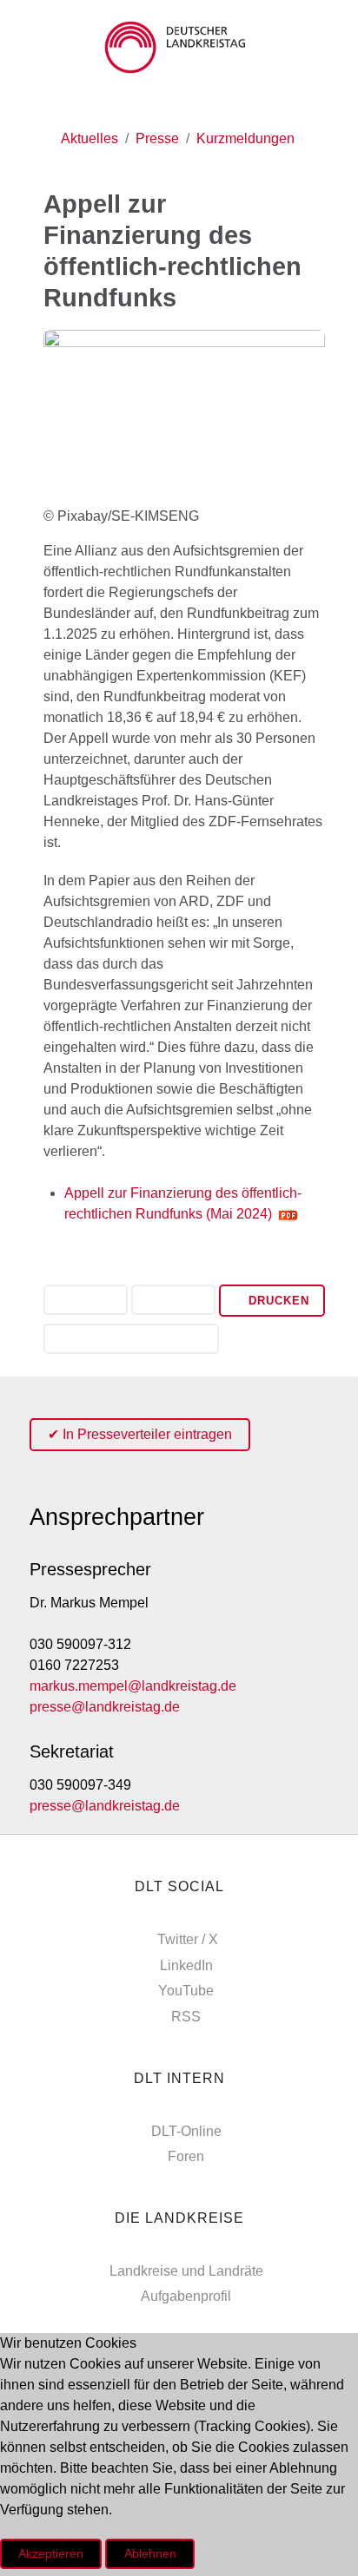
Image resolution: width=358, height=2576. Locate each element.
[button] (86, 1301)
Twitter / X (188, 1939)
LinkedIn (186, 1965)
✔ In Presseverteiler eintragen (140, 1434)
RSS (186, 2017)
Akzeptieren (51, 2553)
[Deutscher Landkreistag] (179, 47)
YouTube (186, 1991)
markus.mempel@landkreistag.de (133, 1686)
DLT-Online (186, 2131)
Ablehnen (150, 2553)
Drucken (277, 1301)
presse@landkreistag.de (105, 1707)
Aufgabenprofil (186, 2296)
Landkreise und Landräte (186, 2271)
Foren (186, 2156)
